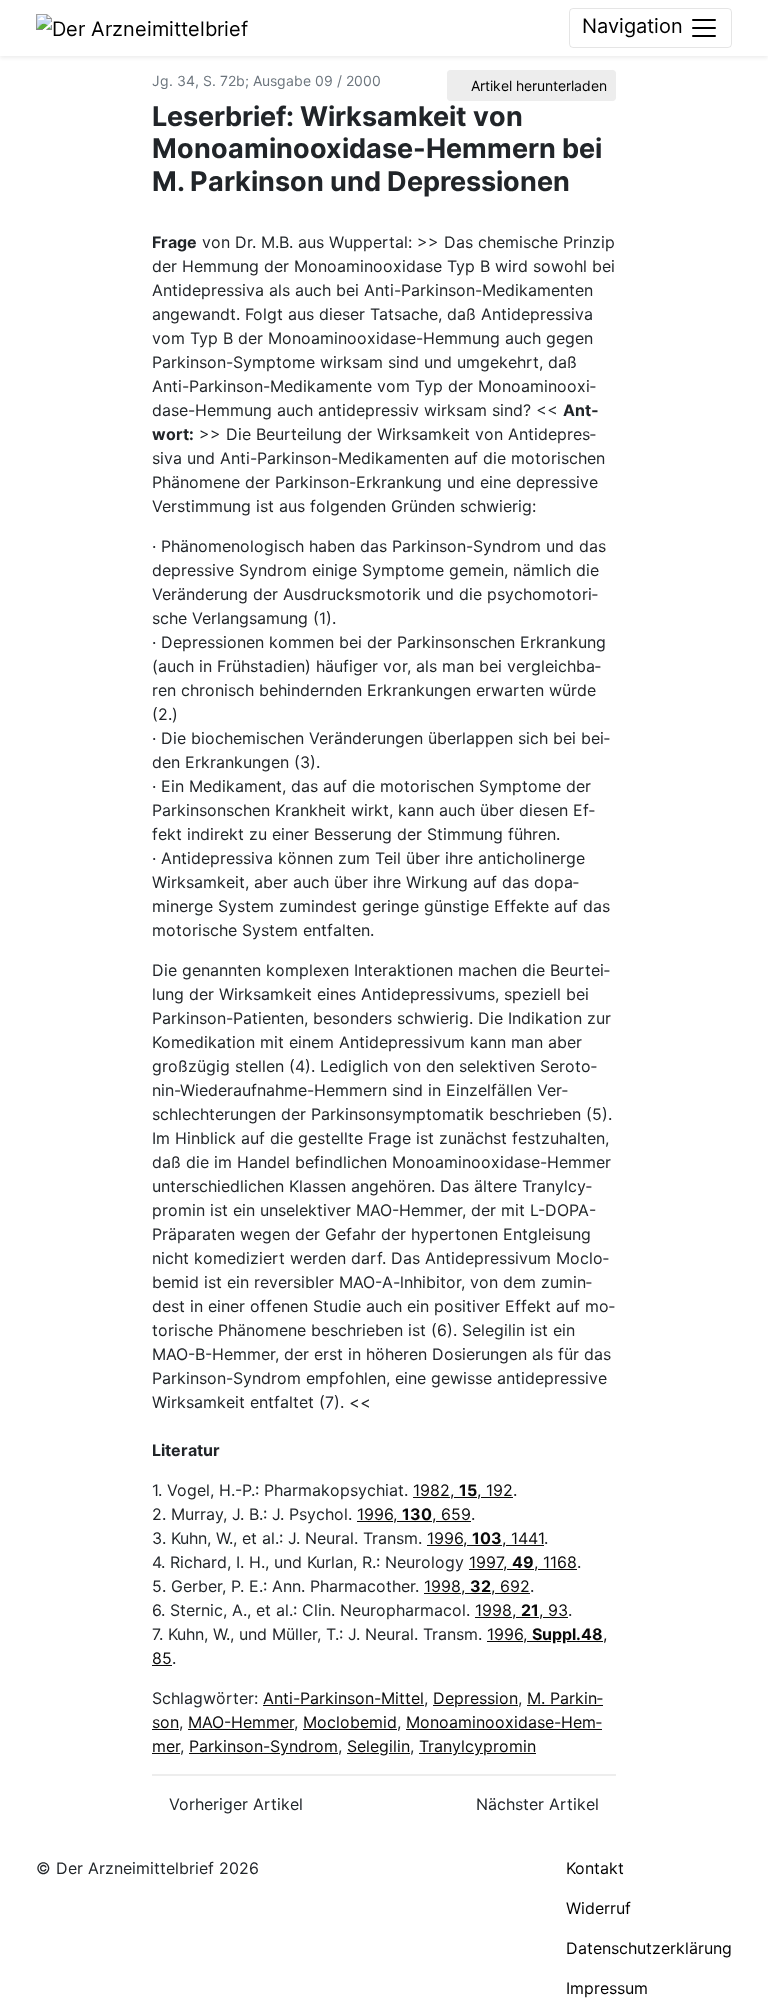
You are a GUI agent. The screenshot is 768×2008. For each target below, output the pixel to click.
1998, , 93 (521, 1610)
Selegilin (378, 1746)
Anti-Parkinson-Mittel (343, 1698)
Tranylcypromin (477, 1746)
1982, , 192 (463, 1490)
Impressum (607, 1988)
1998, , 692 (477, 1586)
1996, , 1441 (485, 1538)
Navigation (635, 26)
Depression (475, 1698)
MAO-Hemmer (241, 1722)
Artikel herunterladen (537, 85)
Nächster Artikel (540, 1804)
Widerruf (598, 1908)
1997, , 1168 (523, 1562)
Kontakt (595, 1868)
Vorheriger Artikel (233, 1804)
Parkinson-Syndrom (263, 1746)
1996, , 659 (414, 1514)
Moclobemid (350, 1722)
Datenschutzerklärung (649, 1948)
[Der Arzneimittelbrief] (142, 27)
